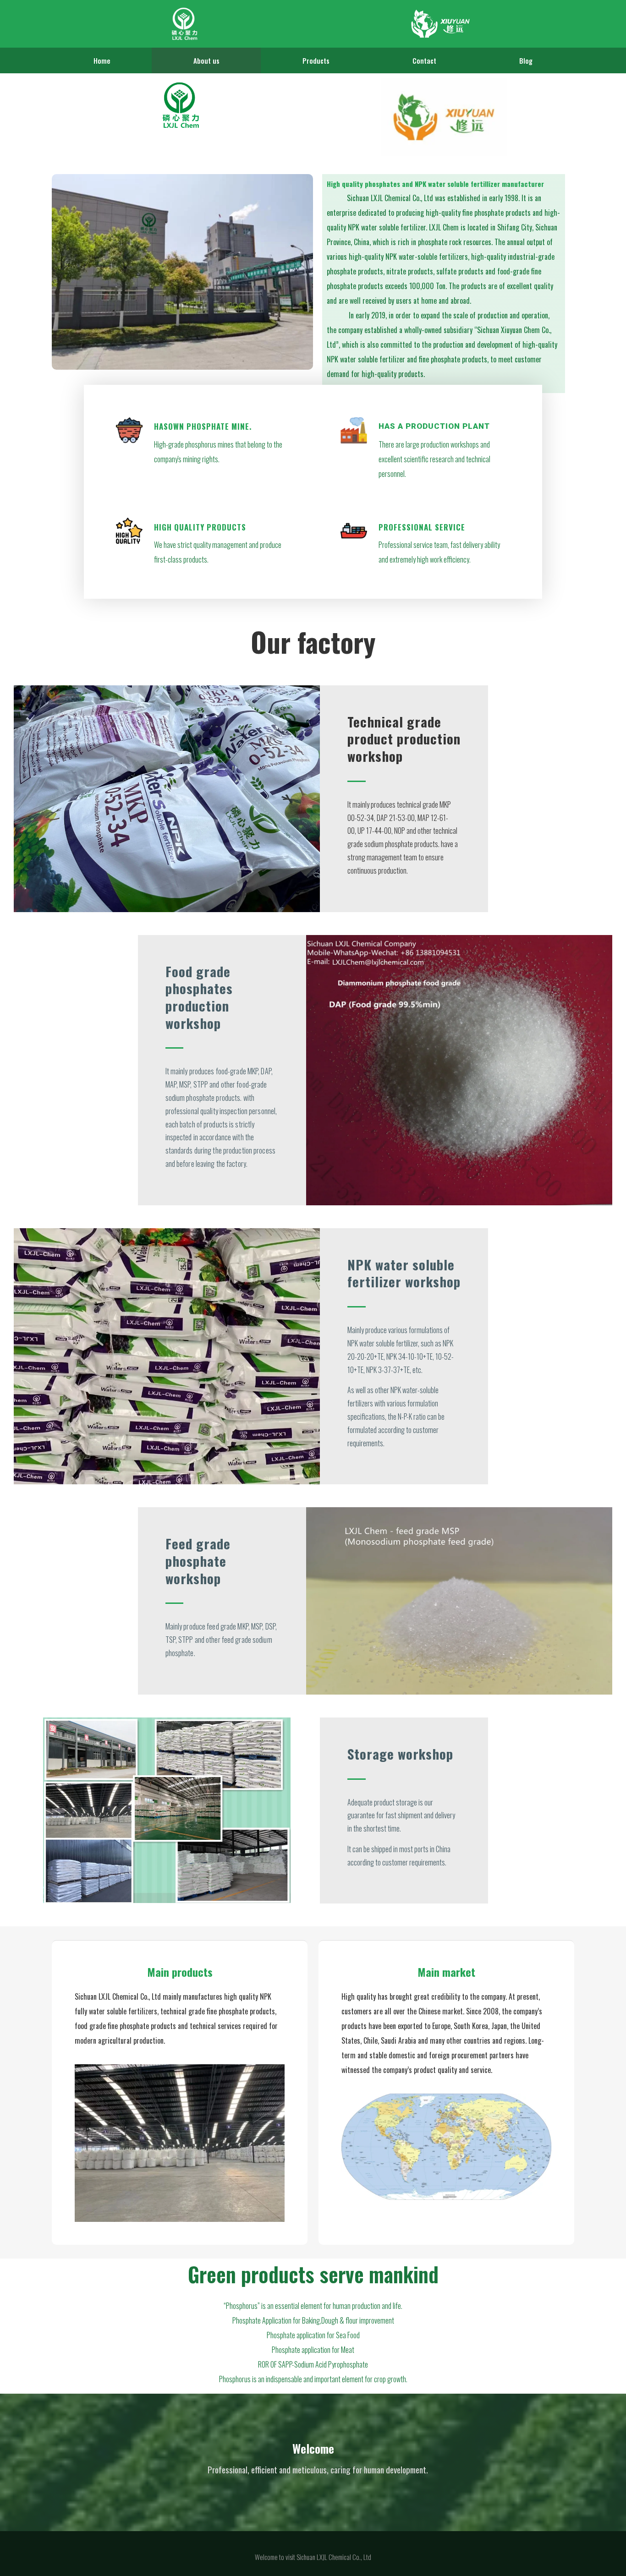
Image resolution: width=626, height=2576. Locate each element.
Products (316, 60)
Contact (424, 60)
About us (206, 60)
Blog (526, 60)
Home (102, 60)
